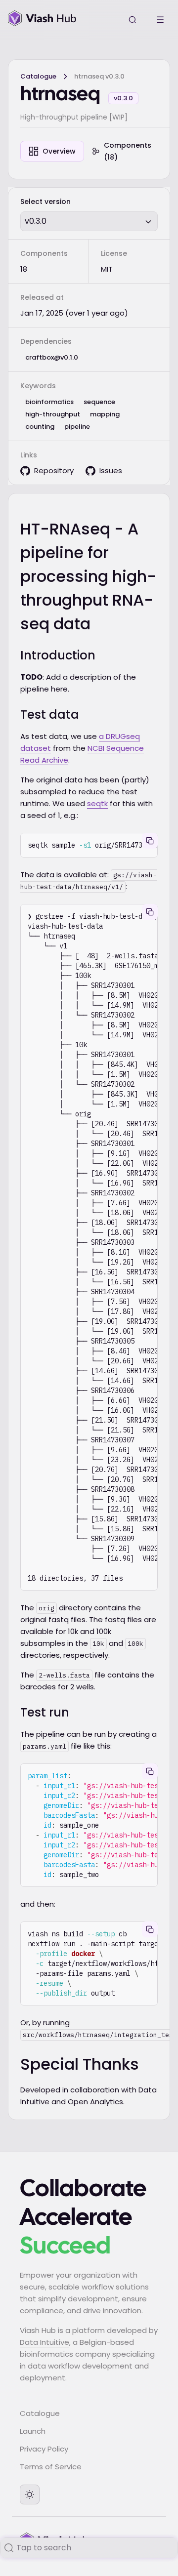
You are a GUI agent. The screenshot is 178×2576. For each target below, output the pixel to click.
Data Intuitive (44, 2342)
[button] (89, 221)
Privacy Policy (44, 2449)
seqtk (97, 803)
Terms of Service (51, 2467)
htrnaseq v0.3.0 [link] (99, 76)
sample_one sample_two (93, 1825)
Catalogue (38, 76)
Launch (33, 2431)
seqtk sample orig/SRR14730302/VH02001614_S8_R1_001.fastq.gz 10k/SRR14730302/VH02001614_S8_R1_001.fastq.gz (93, 845)
